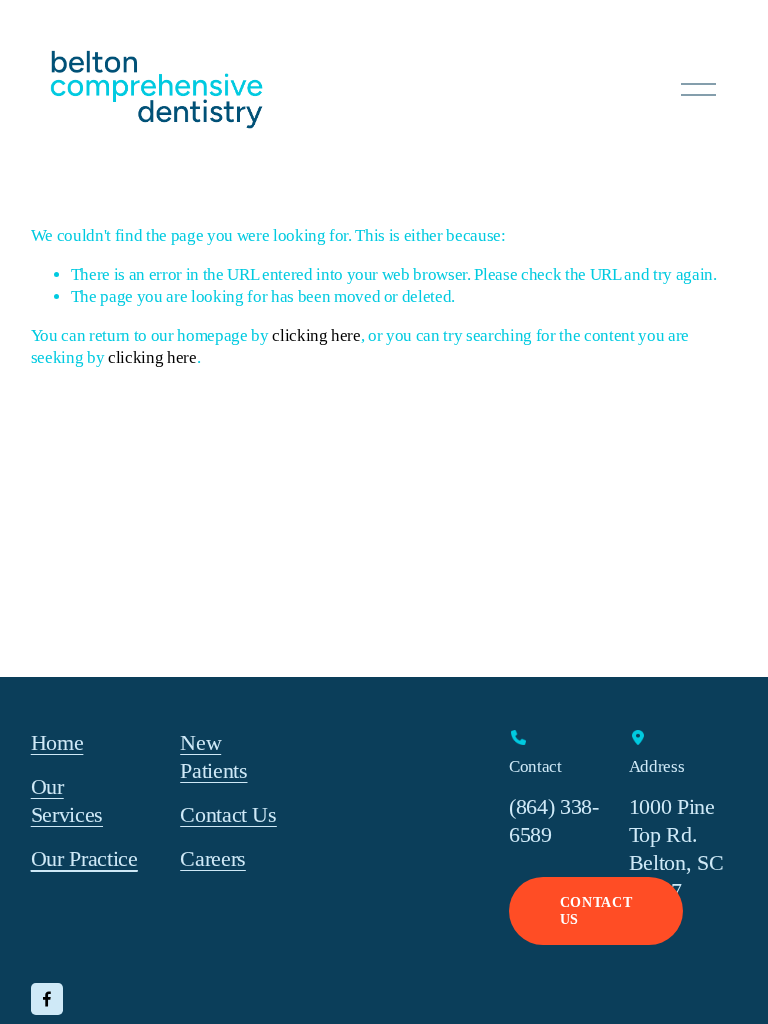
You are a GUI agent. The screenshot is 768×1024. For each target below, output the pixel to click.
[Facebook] (47, 999)
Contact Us (228, 815)
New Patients (213, 757)
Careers (213, 859)
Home (57, 743)
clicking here (316, 335)
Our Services (67, 801)
